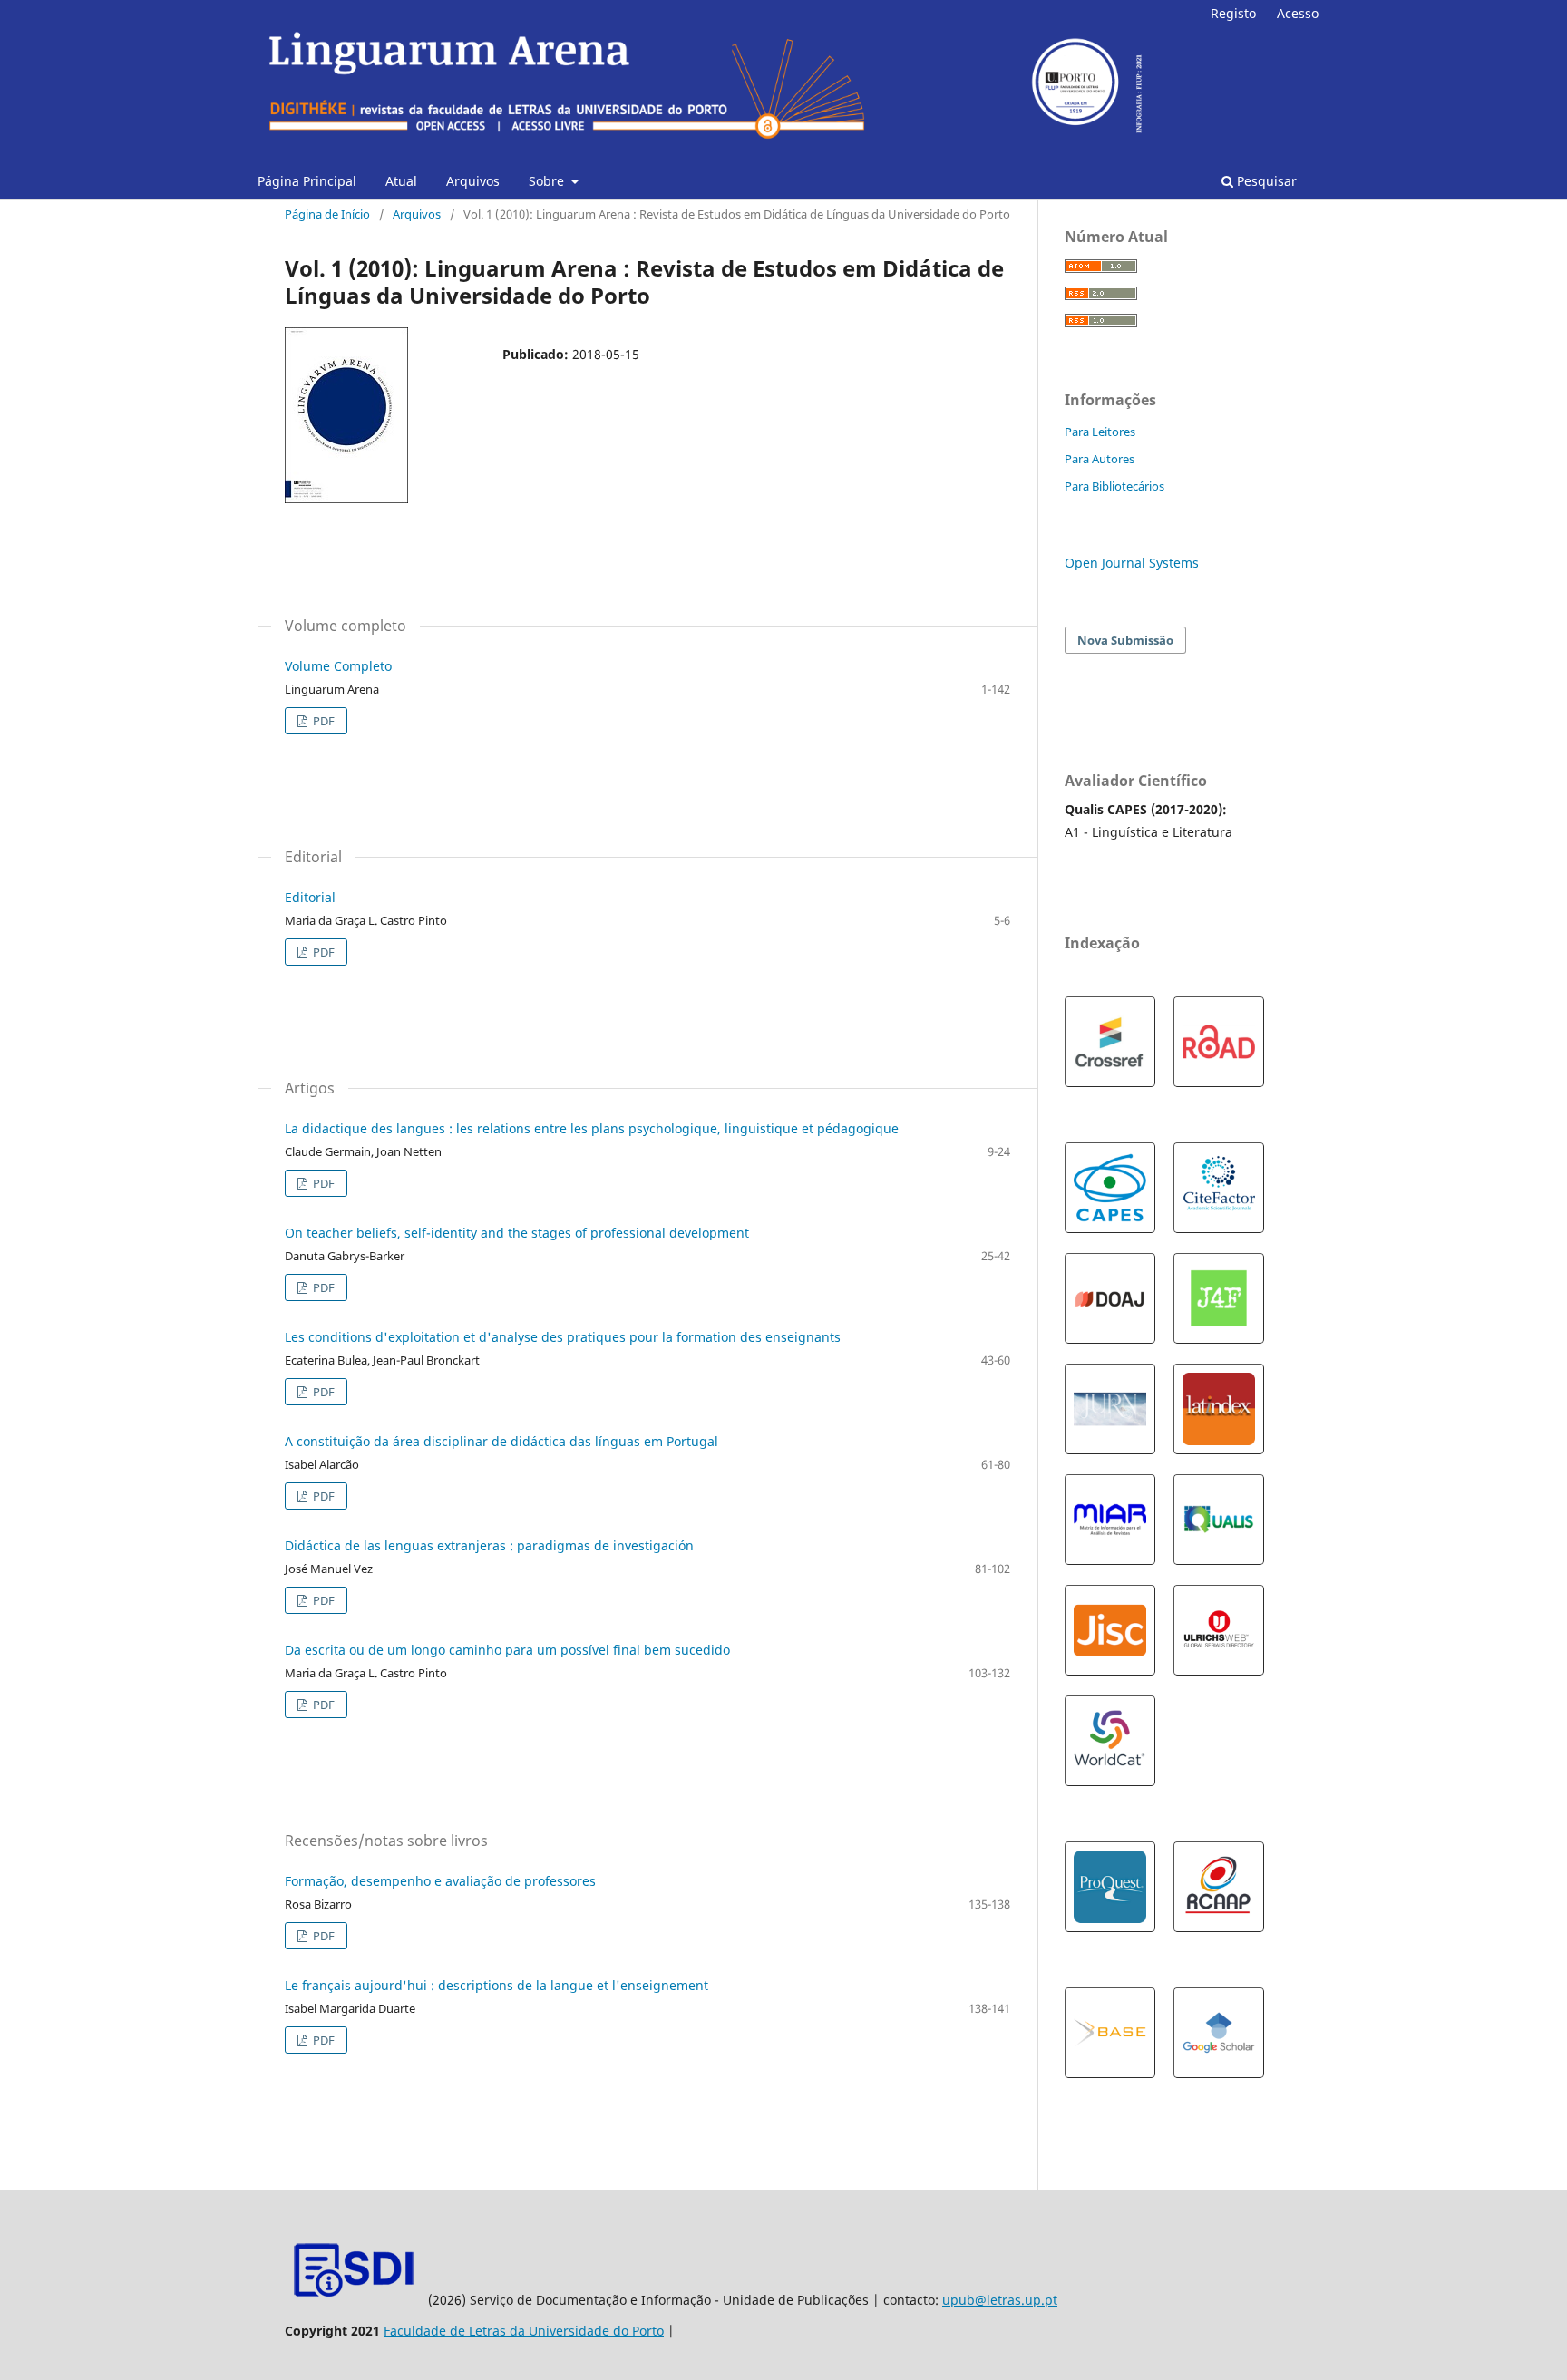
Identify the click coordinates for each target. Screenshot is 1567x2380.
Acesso (1298, 13)
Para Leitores (1100, 432)
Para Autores (1100, 459)
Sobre (548, 181)
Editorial (310, 897)
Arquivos (473, 181)
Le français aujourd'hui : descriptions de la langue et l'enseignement (496, 1985)
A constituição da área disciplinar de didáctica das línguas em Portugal (501, 1441)
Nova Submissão (1125, 640)
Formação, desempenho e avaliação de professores (440, 1881)
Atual (401, 181)
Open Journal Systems (1132, 563)
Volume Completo (338, 666)
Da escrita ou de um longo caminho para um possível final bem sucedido (507, 1650)
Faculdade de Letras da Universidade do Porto (524, 2331)
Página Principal (307, 181)
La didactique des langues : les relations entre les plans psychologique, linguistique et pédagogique (592, 1128)
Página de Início (327, 214)
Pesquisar (1265, 181)
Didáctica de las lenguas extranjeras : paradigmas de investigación (489, 1545)
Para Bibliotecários (1114, 486)
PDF (322, 721)
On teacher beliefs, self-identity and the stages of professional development (517, 1233)
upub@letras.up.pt (1000, 2300)
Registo (1233, 13)
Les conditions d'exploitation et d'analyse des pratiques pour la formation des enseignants (563, 1337)
